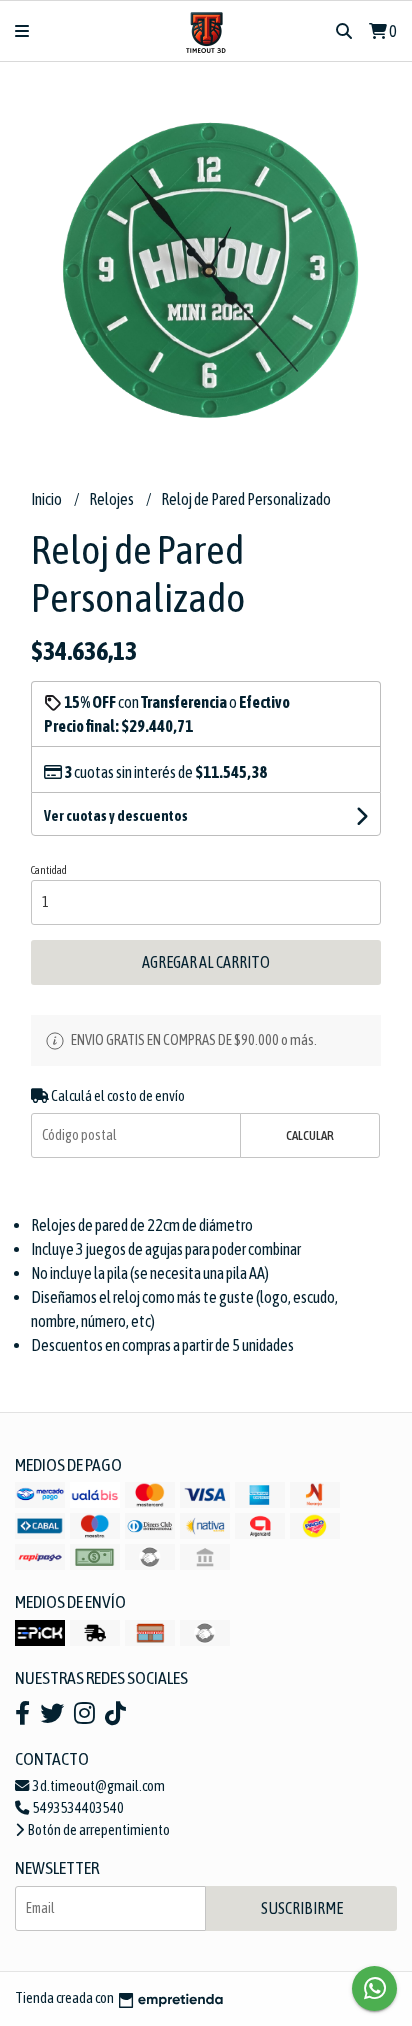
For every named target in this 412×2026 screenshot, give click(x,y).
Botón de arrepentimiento (98, 1830)
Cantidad (49, 870)
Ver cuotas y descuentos (116, 816)
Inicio (47, 499)
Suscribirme (302, 1908)
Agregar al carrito (206, 962)
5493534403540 (77, 1808)
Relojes (112, 499)
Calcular (310, 1135)
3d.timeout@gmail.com (98, 1786)
